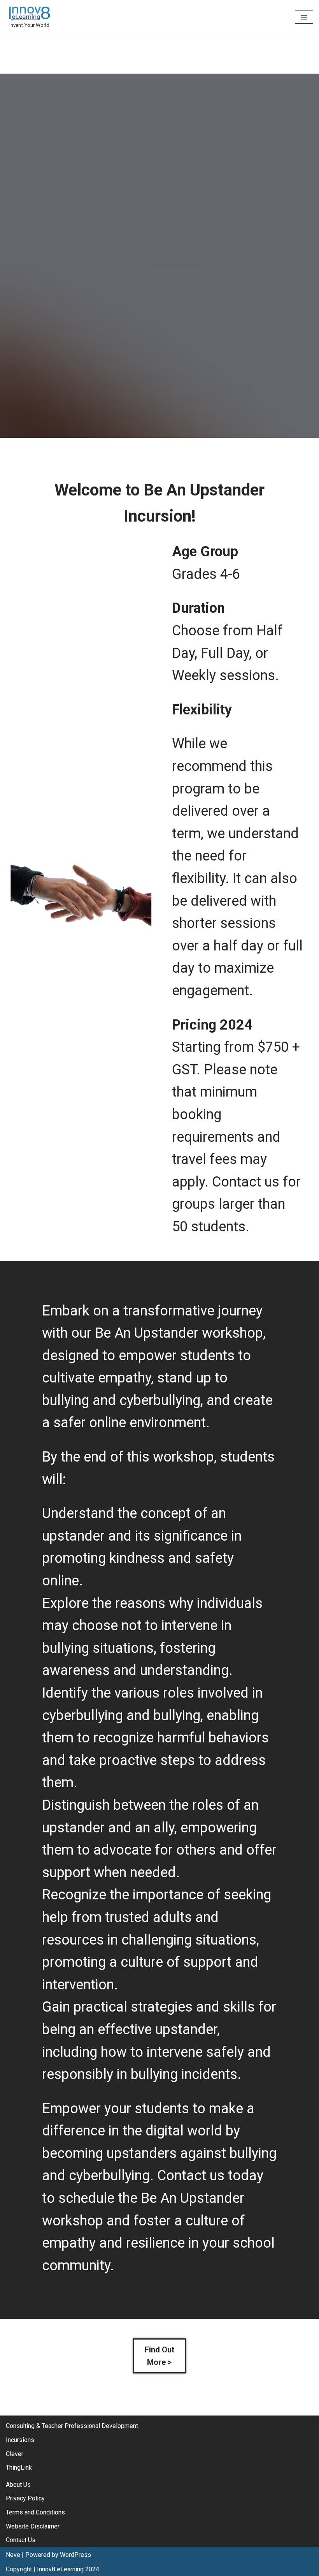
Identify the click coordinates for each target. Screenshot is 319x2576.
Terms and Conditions (35, 2512)
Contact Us (21, 2540)
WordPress (75, 2555)
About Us (18, 2485)
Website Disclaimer (33, 2526)
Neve (13, 2555)
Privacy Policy (25, 2498)
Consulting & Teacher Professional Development (72, 2426)
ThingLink (19, 2468)
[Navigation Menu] (304, 17)
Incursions (20, 2440)
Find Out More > (159, 2356)
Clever (15, 2454)
